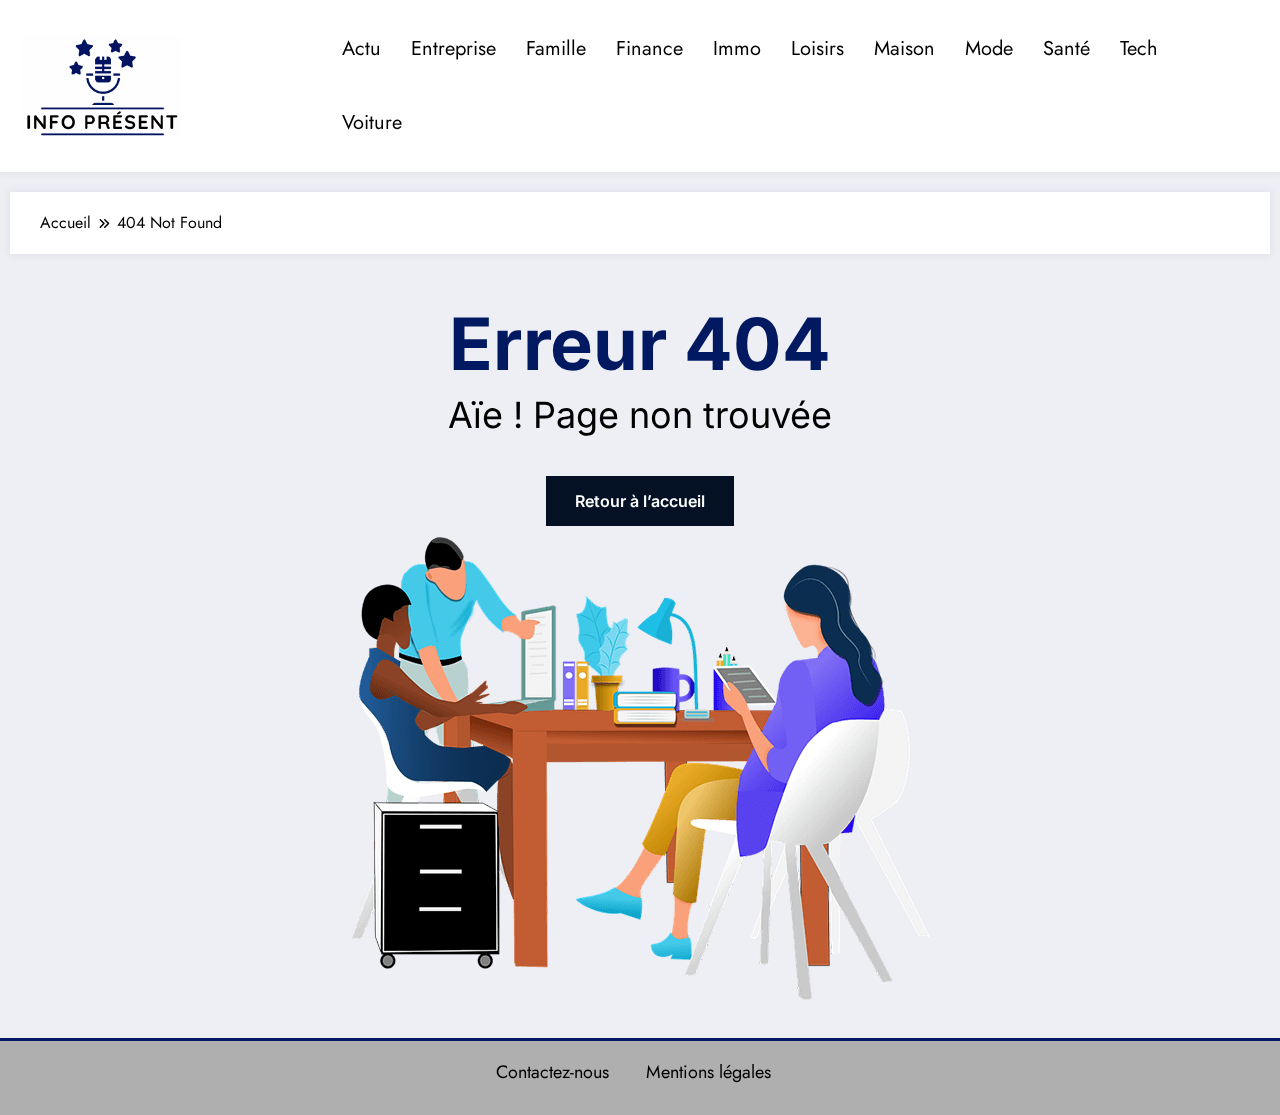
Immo (737, 48)
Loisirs (817, 48)
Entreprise (453, 48)
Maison (904, 48)
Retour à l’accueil (640, 501)
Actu (361, 48)
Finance (649, 48)
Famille (556, 48)
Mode (989, 48)
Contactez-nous (552, 1072)
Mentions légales (708, 1072)
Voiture (372, 122)
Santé (1066, 48)
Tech (1139, 48)
